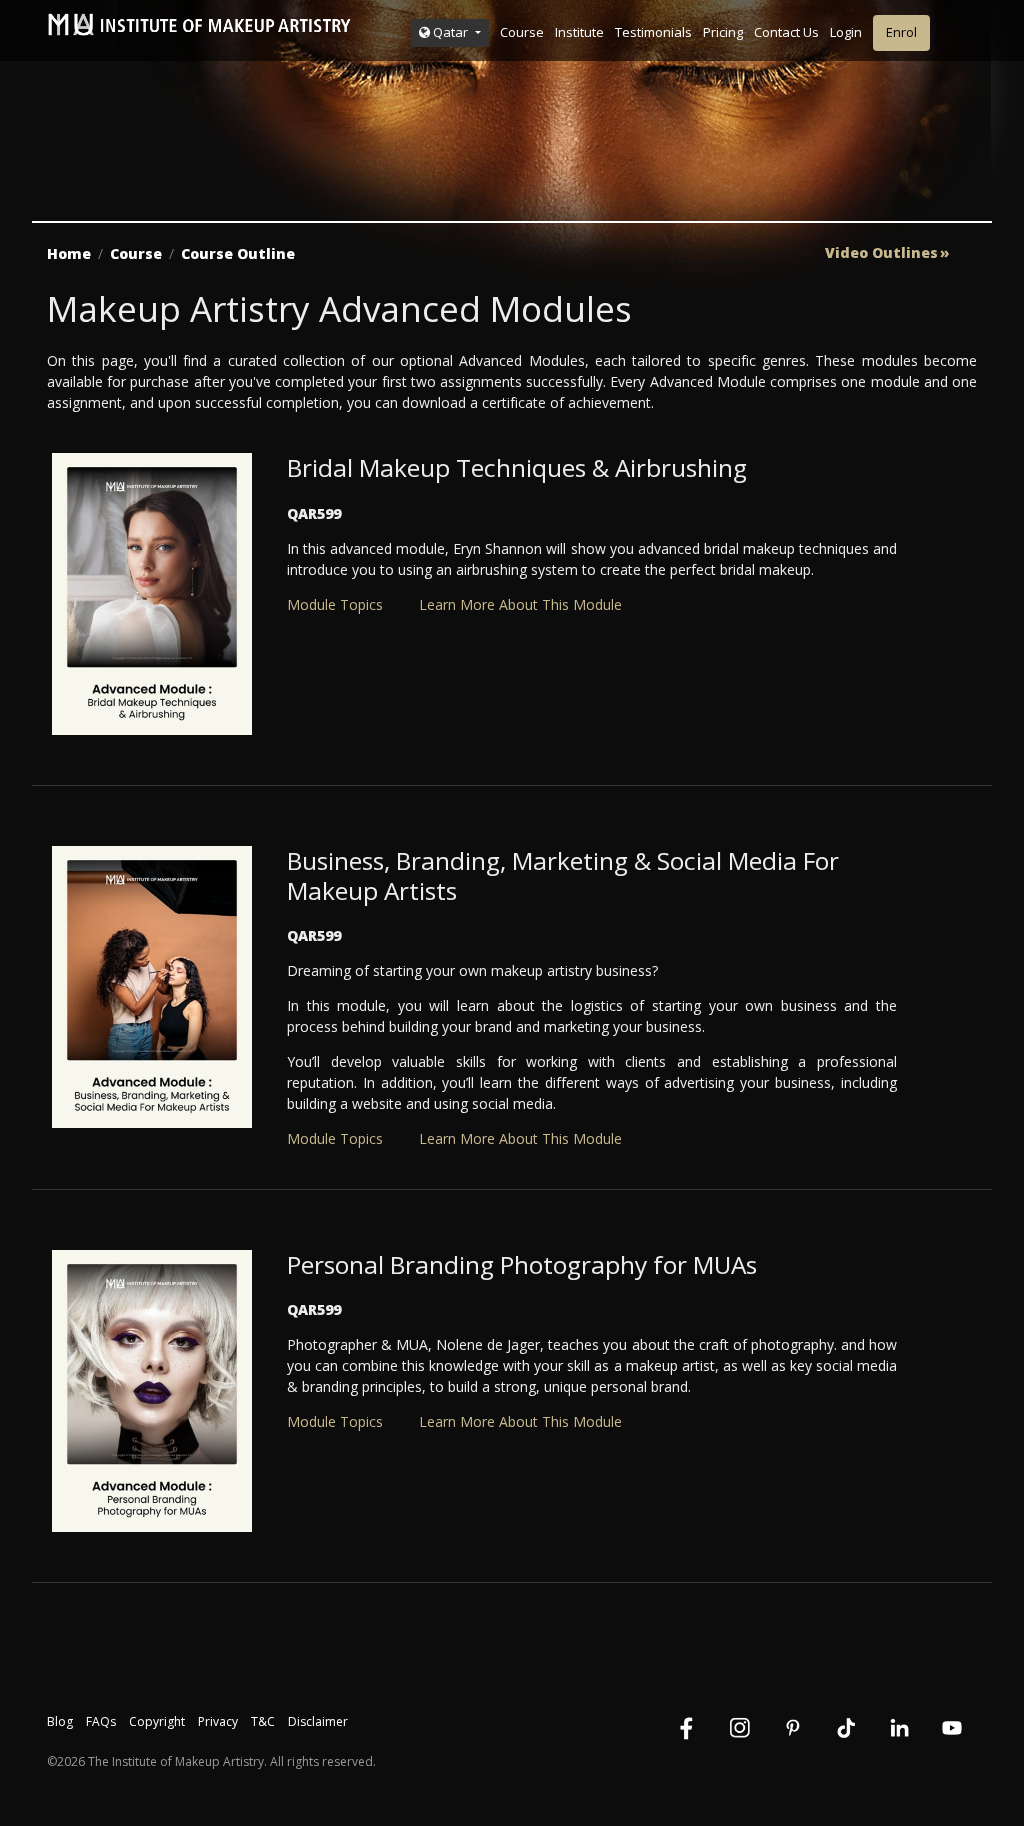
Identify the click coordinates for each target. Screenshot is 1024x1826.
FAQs (101, 1721)
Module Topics (335, 604)
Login (846, 32)
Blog (60, 1721)
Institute (579, 32)
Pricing (723, 32)
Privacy (218, 1721)
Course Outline (238, 253)
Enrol (901, 32)
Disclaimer (318, 1721)
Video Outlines (881, 253)
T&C (263, 1721)
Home (69, 253)
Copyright (157, 1721)
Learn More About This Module (520, 604)
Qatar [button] (450, 32)
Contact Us (786, 32)
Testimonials (653, 32)
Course (522, 32)
